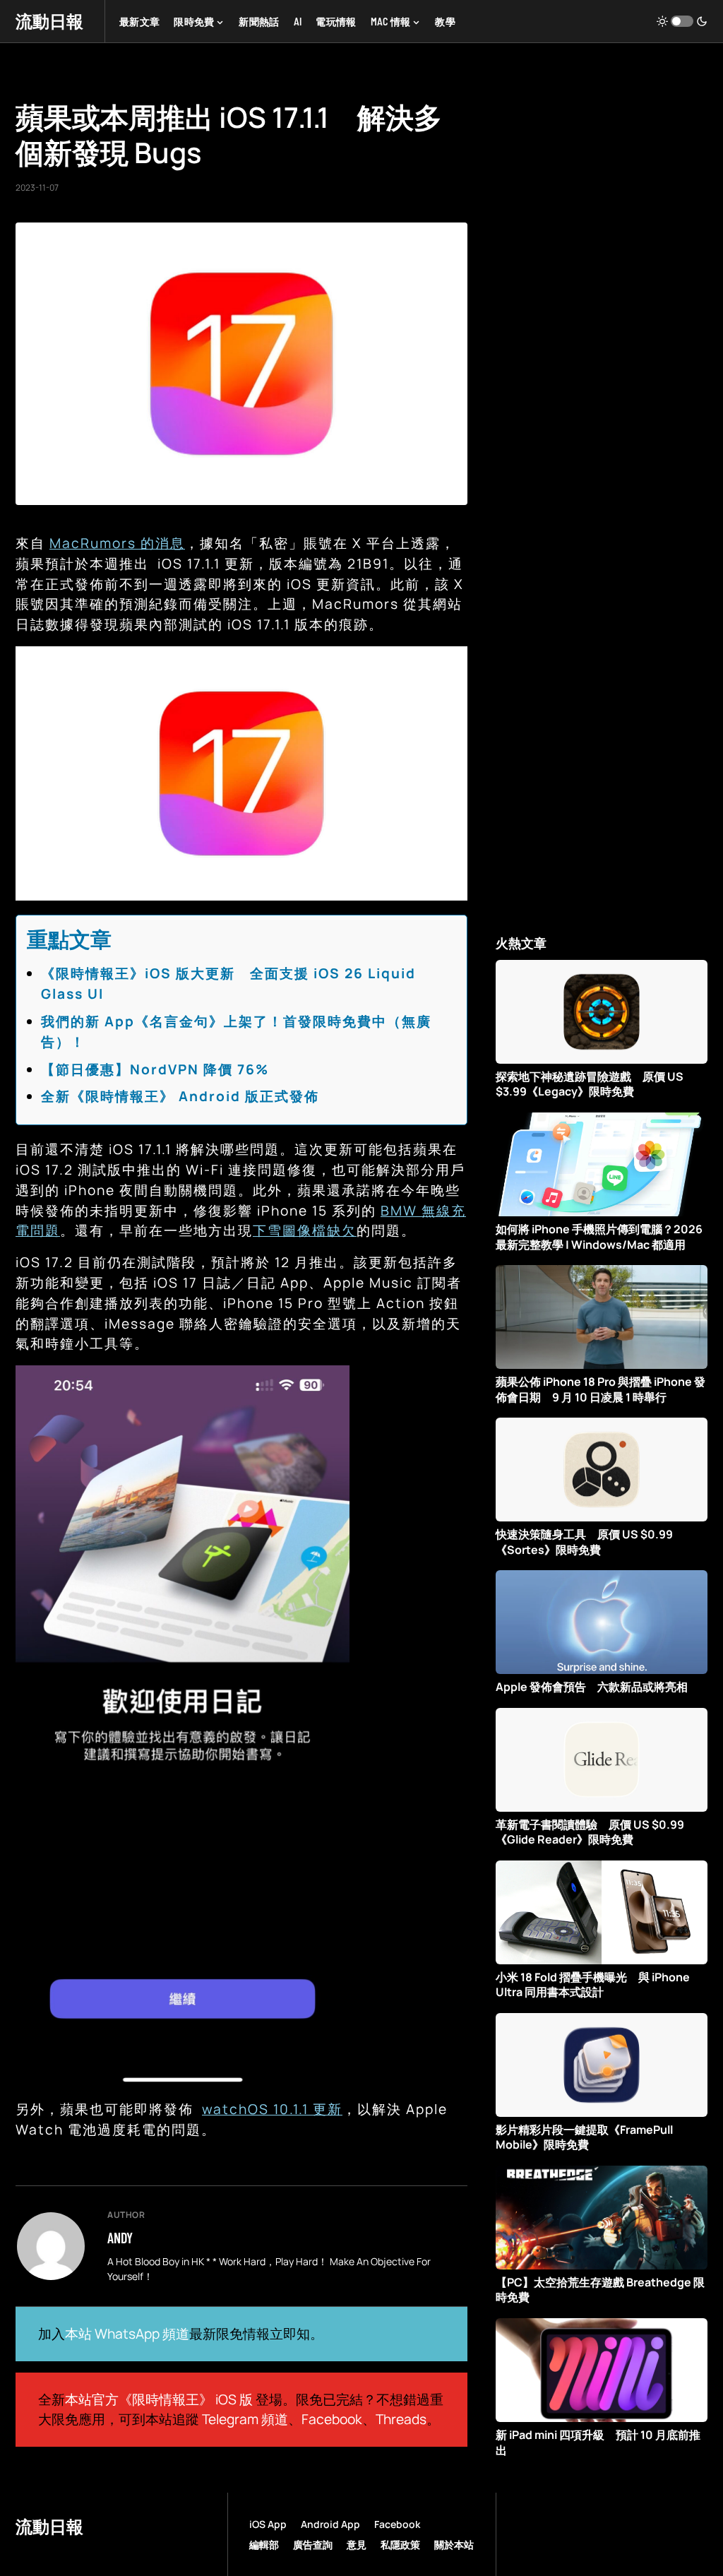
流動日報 (49, 21)
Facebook (332, 2419)
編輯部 (264, 2545)
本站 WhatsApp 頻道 (127, 2334)
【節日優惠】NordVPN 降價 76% (155, 1069)
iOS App (268, 2524)
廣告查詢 (313, 2545)
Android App (330, 2524)
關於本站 (454, 2545)
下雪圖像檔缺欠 (305, 1230)
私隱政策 (400, 2545)
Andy (120, 2238)
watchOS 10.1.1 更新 (272, 2109)
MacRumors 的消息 (117, 543)
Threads (401, 2419)
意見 (357, 2545)
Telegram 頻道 (245, 2419)
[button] (682, 21)
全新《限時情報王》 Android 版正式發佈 (180, 1096)
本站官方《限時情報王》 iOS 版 (159, 2399)
